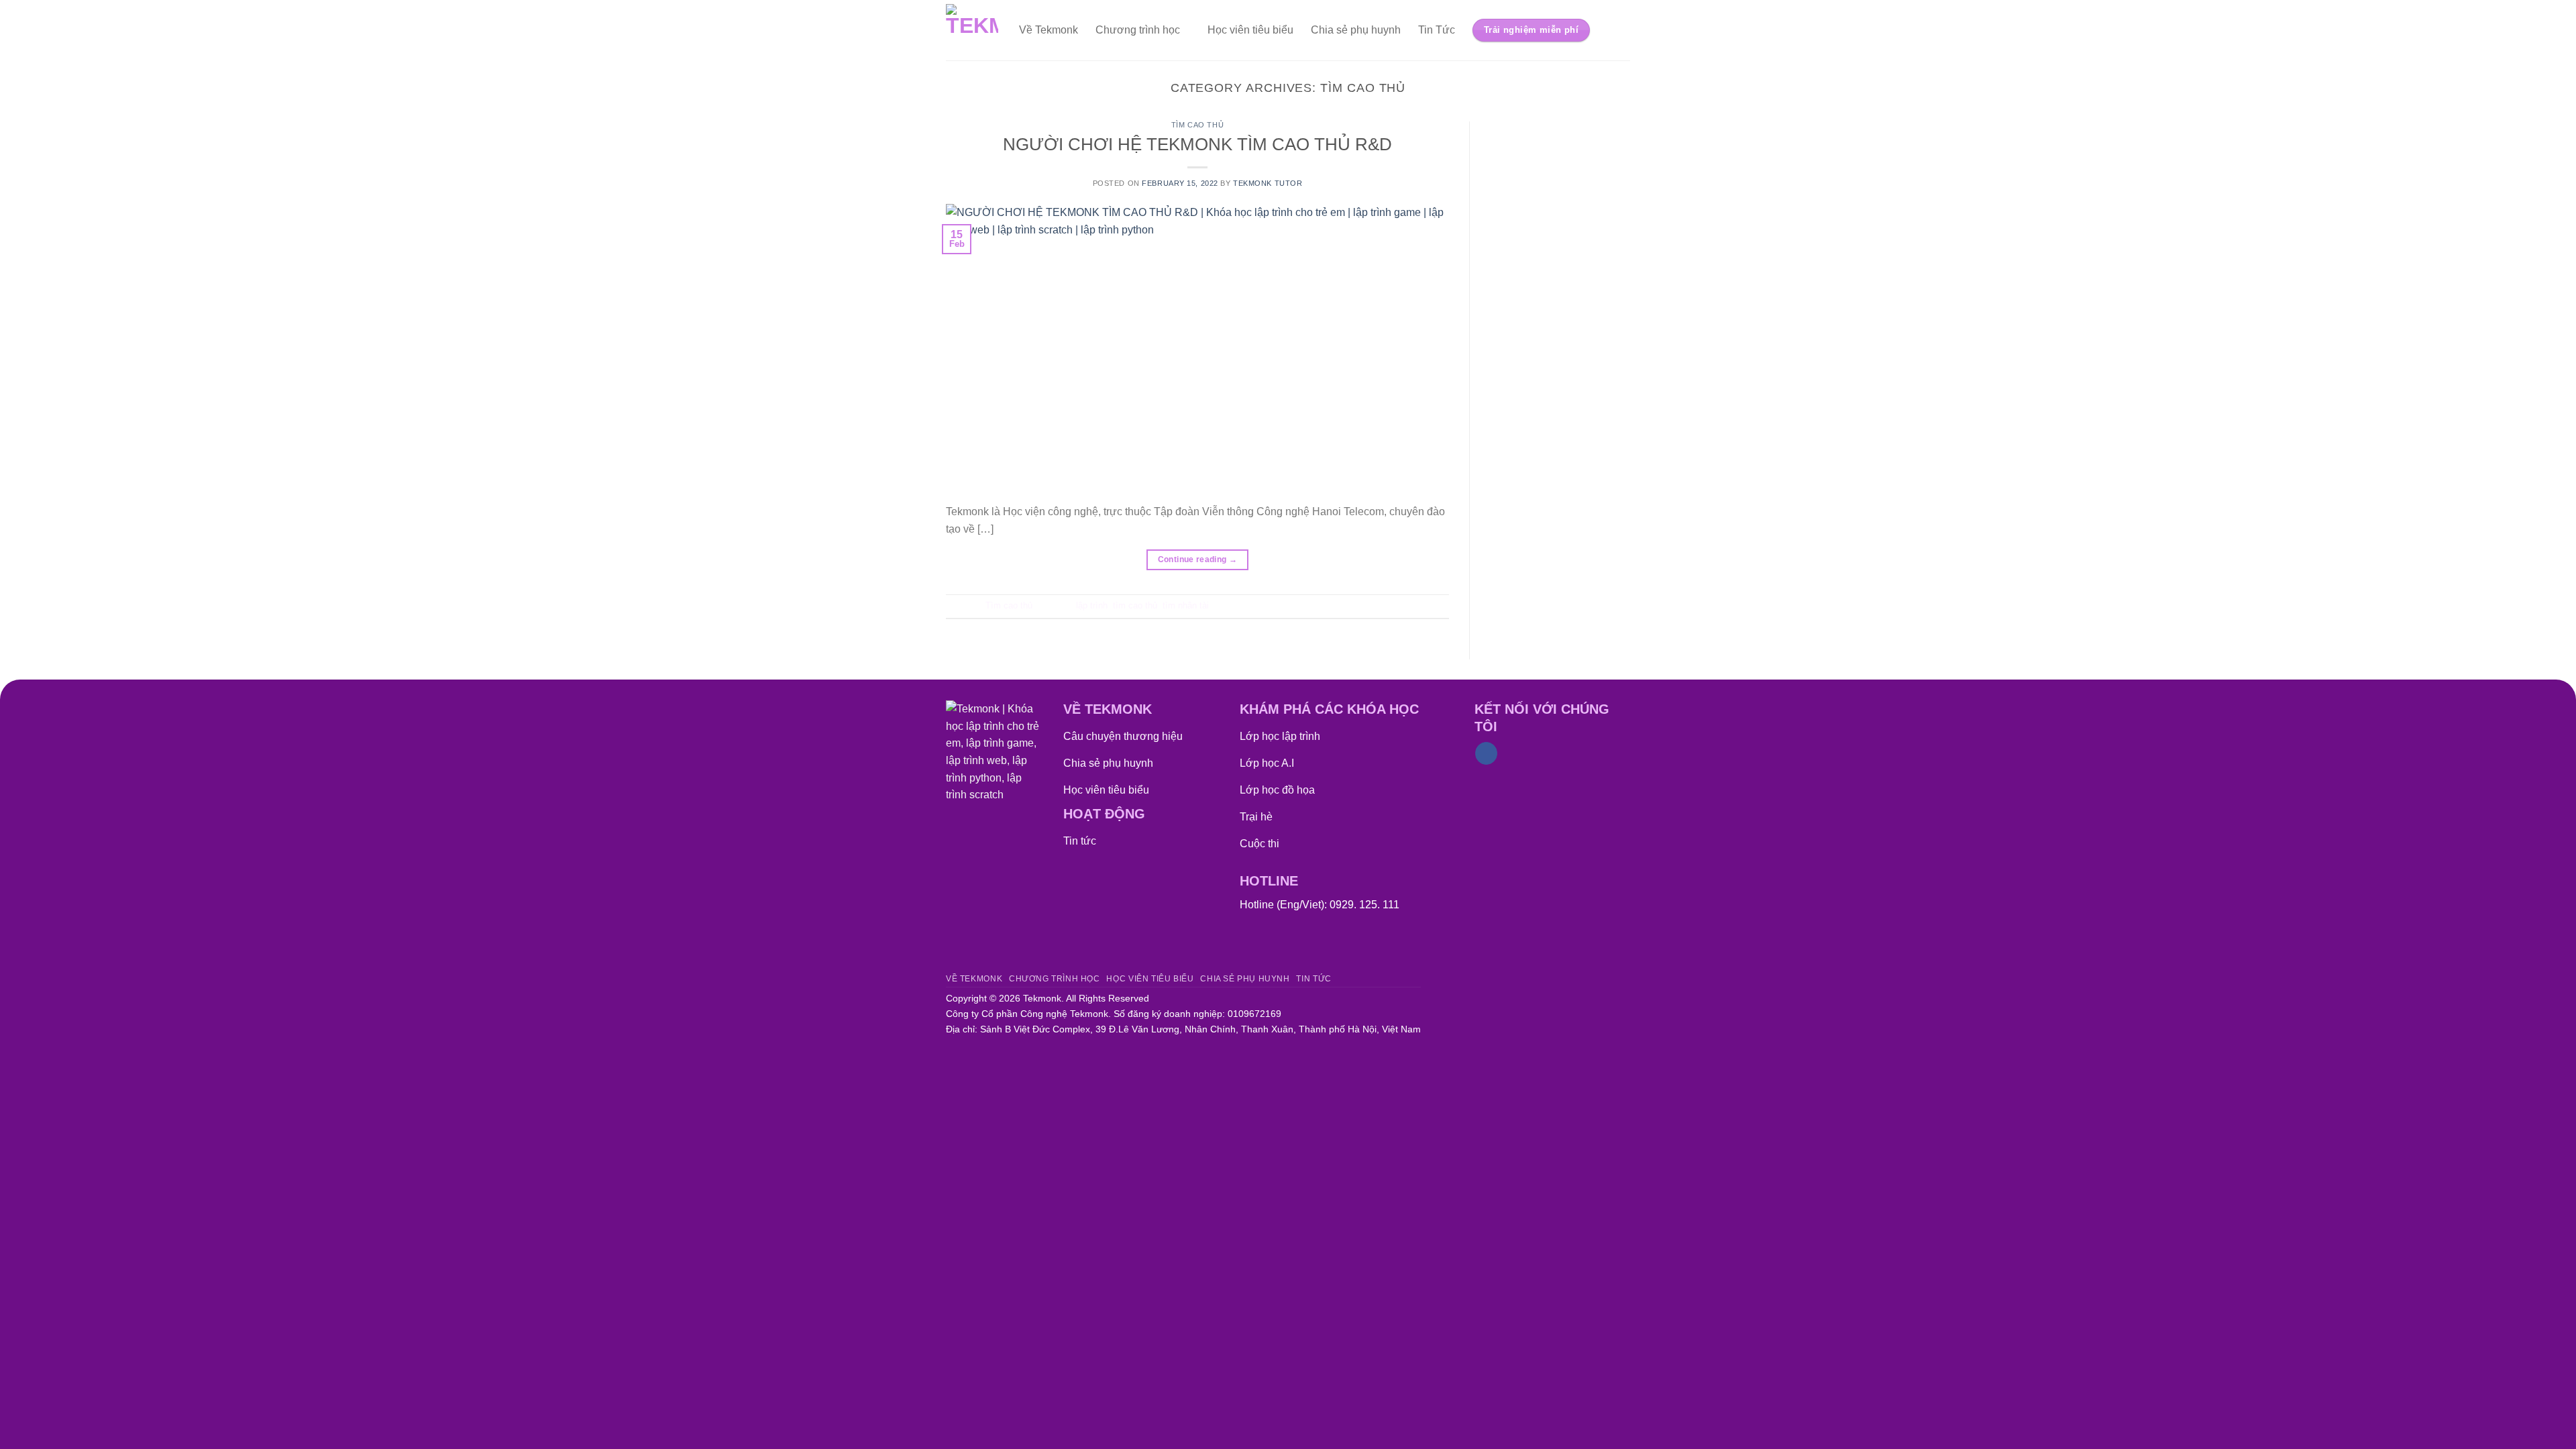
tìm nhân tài (1186, 605)
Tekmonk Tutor (1268, 183)
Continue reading (1198, 559)
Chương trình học (1138, 30)
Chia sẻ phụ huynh (1356, 30)
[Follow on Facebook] (1486, 753)
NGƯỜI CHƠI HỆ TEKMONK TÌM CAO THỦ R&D (1197, 144)
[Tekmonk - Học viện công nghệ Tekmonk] (972, 30)
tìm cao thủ (1135, 605)
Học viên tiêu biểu (1250, 30)
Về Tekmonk (1049, 30)
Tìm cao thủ (1197, 125)
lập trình (1092, 605)
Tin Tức (1437, 30)
